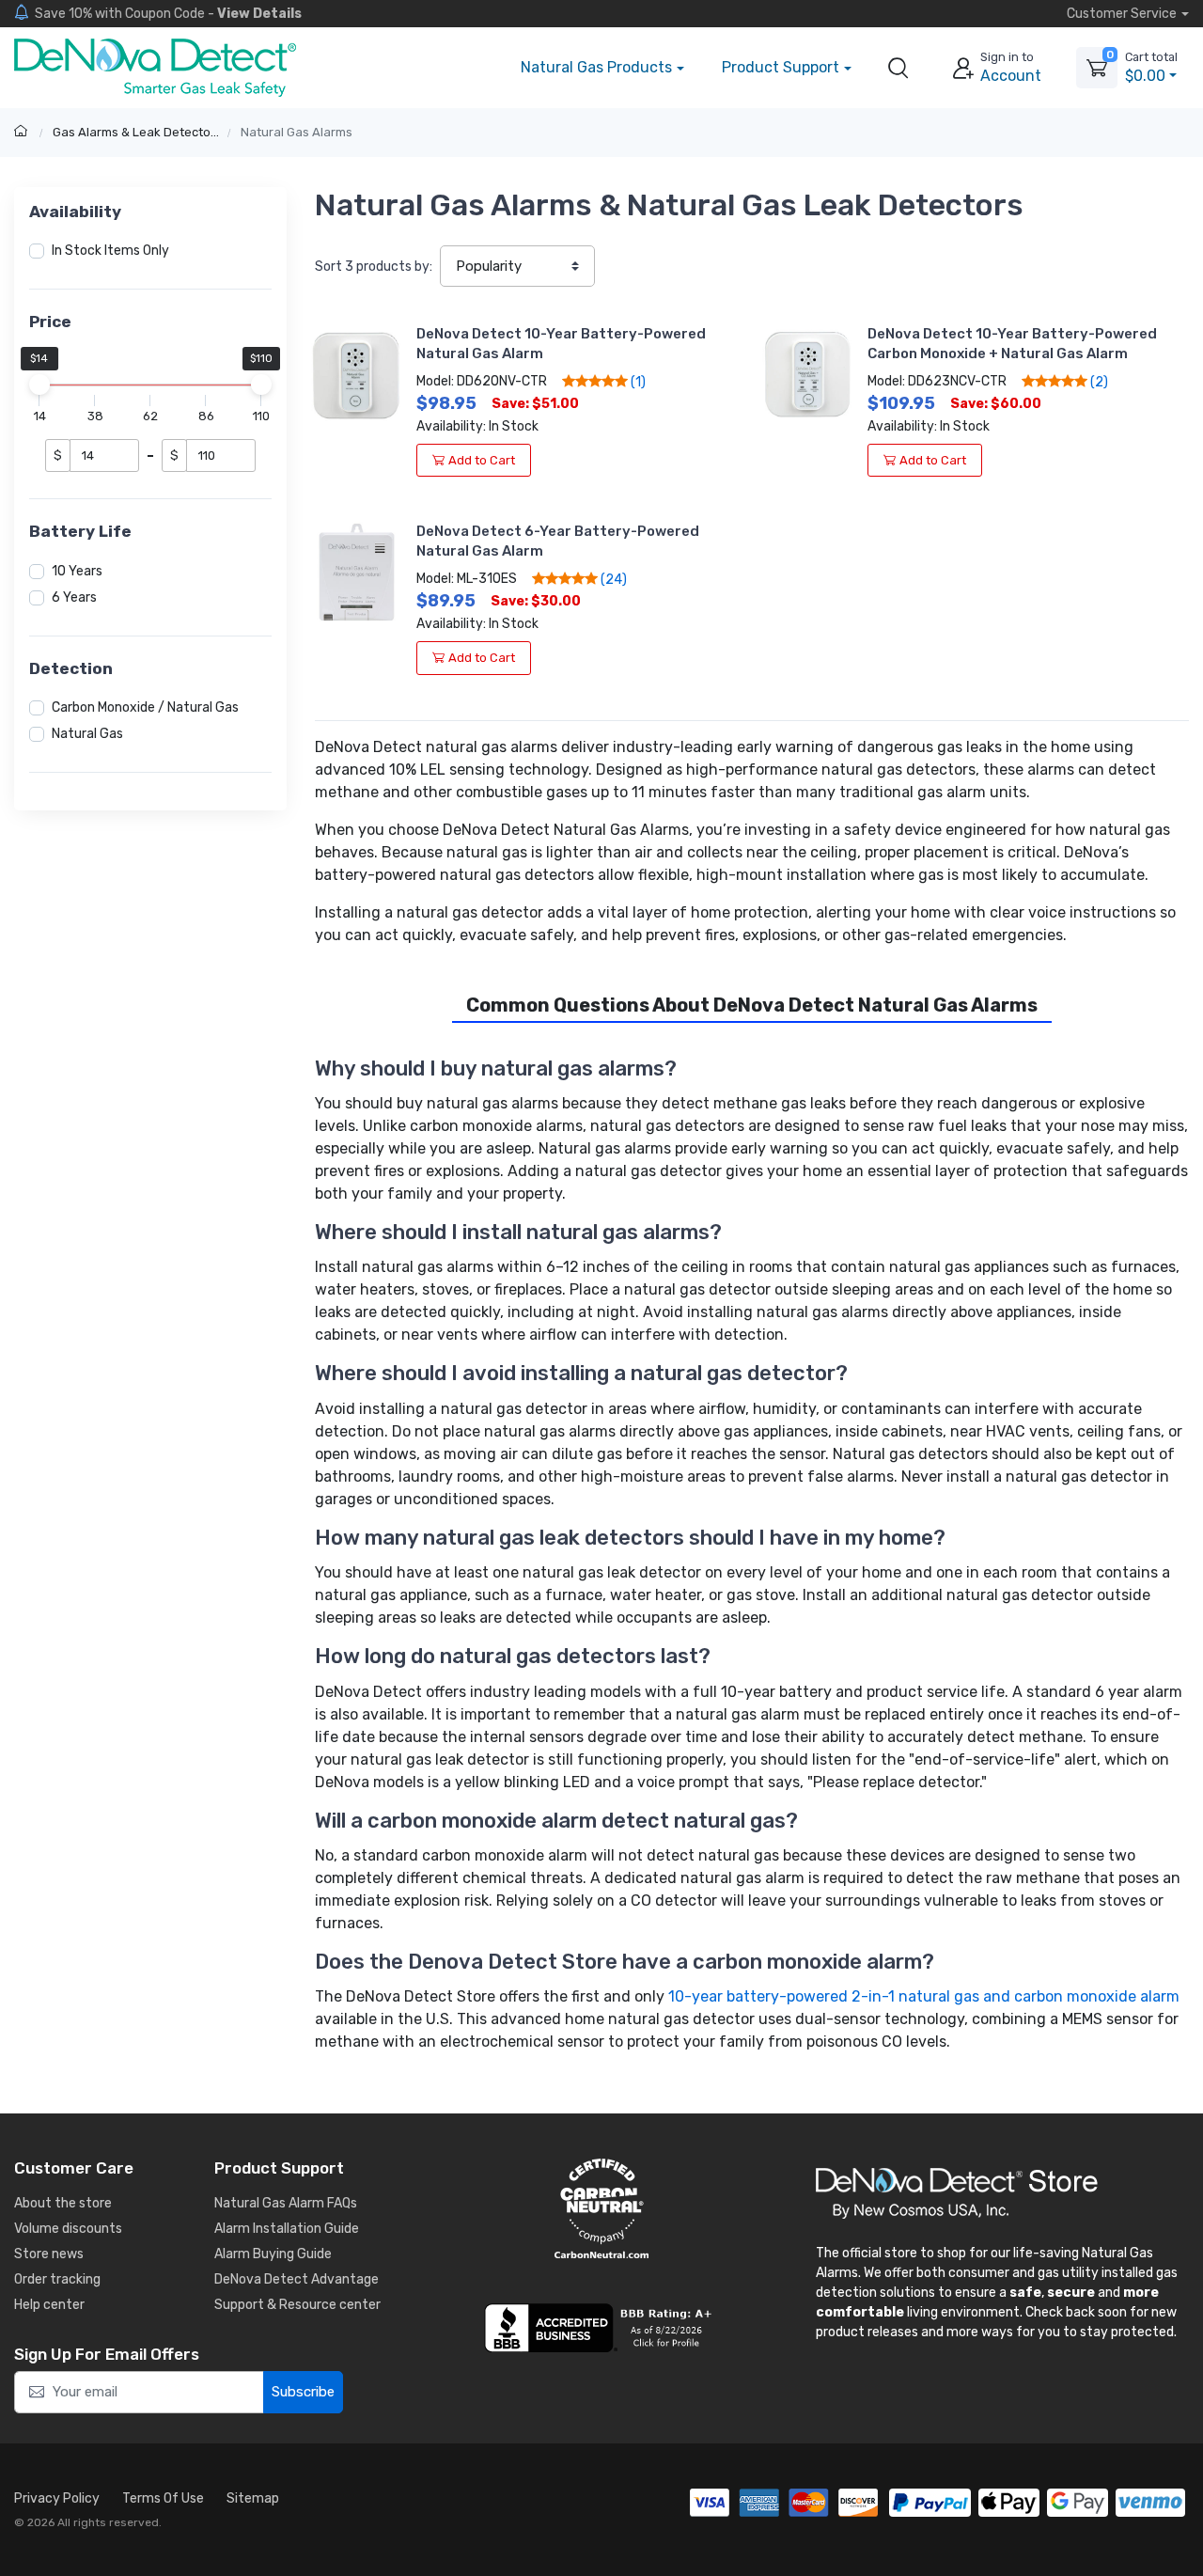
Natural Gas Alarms (297, 132)
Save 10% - (168, 14)
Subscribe (303, 2392)
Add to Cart (482, 460)
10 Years (77, 571)
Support (781, 67)
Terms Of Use (163, 2498)
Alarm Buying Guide (273, 2254)
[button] (898, 68)
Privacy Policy (57, 2498)
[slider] (39, 385)
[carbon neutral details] (602, 2208)
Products (596, 67)
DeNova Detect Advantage (297, 2279)
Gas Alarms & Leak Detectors (137, 132)
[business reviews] (602, 2328)
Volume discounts (68, 2229)
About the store (63, 2203)
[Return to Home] (23, 132)
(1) (637, 382)
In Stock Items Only (110, 251)
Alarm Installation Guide (287, 2229)
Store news (49, 2254)
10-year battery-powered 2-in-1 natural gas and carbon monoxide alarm (924, 1996)
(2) (1098, 382)
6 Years (74, 597)
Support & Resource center (297, 2305)
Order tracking (57, 2279)
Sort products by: (374, 267)
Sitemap (253, 2498)
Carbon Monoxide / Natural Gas (145, 707)
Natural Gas (87, 734)
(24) (612, 579)
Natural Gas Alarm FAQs (286, 2203)
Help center (49, 2305)
